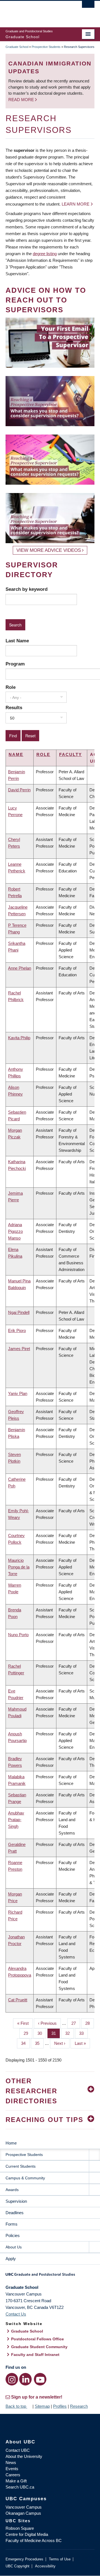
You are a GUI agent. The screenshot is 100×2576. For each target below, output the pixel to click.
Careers (13, 2475)
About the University (24, 2456)
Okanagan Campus (23, 2513)
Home (11, 2143)
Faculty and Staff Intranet (35, 2355)
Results (14, 708)
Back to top (16, 2406)
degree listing (45, 254)
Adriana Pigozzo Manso (15, 1231)
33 (83, 2033)
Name (16, 754)
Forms (12, 2224)
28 (90, 2023)
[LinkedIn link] (25, 2379)
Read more (22, 100)
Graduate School (17, 47)
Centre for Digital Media (27, 2534)
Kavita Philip (19, 1038)
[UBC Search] (88, 7)
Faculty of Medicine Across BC (34, 2540)
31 (56, 2033)
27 (76, 2023)
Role (11, 687)
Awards (12, 2190)
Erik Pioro (17, 1330)
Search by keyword (27, 589)
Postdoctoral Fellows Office (37, 2339)
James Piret (19, 1349)
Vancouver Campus (24, 2507)
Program (15, 664)
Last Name (17, 641)
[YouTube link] (40, 2379)
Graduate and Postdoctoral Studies (50, 2276)
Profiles (60, 2406)
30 (42, 2033)
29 (28, 2033)
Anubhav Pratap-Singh (16, 1820)
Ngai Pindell (19, 1312)
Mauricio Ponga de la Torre (19, 1567)
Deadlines (15, 2213)
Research (79, 2406)
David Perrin (19, 790)
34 (25, 2043)
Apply (11, 2259)
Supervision (16, 2201)
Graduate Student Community (39, 2347)
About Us (14, 2247)
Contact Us (16, 2314)
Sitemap (42, 2406)
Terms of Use (60, 2559)
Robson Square (20, 2528)
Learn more (76, 204)
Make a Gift (16, 2481)
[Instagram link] (12, 2379)
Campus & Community (25, 2178)
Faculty (71, 754)
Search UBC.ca (20, 2487)
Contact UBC (18, 2450)
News (11, 2462)
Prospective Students (46, 47)
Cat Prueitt (18, 2000)
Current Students (21, 2166)
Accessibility (45, 2566)
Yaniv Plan (18, 1393)
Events (12, 2469)
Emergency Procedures (24, 2559)
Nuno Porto (18, 1635)
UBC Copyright (17, 2566)
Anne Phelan (20, 968)
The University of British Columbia (37, 11)
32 (70, 2033)
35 (39, 2043)
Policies (13, 2235)
